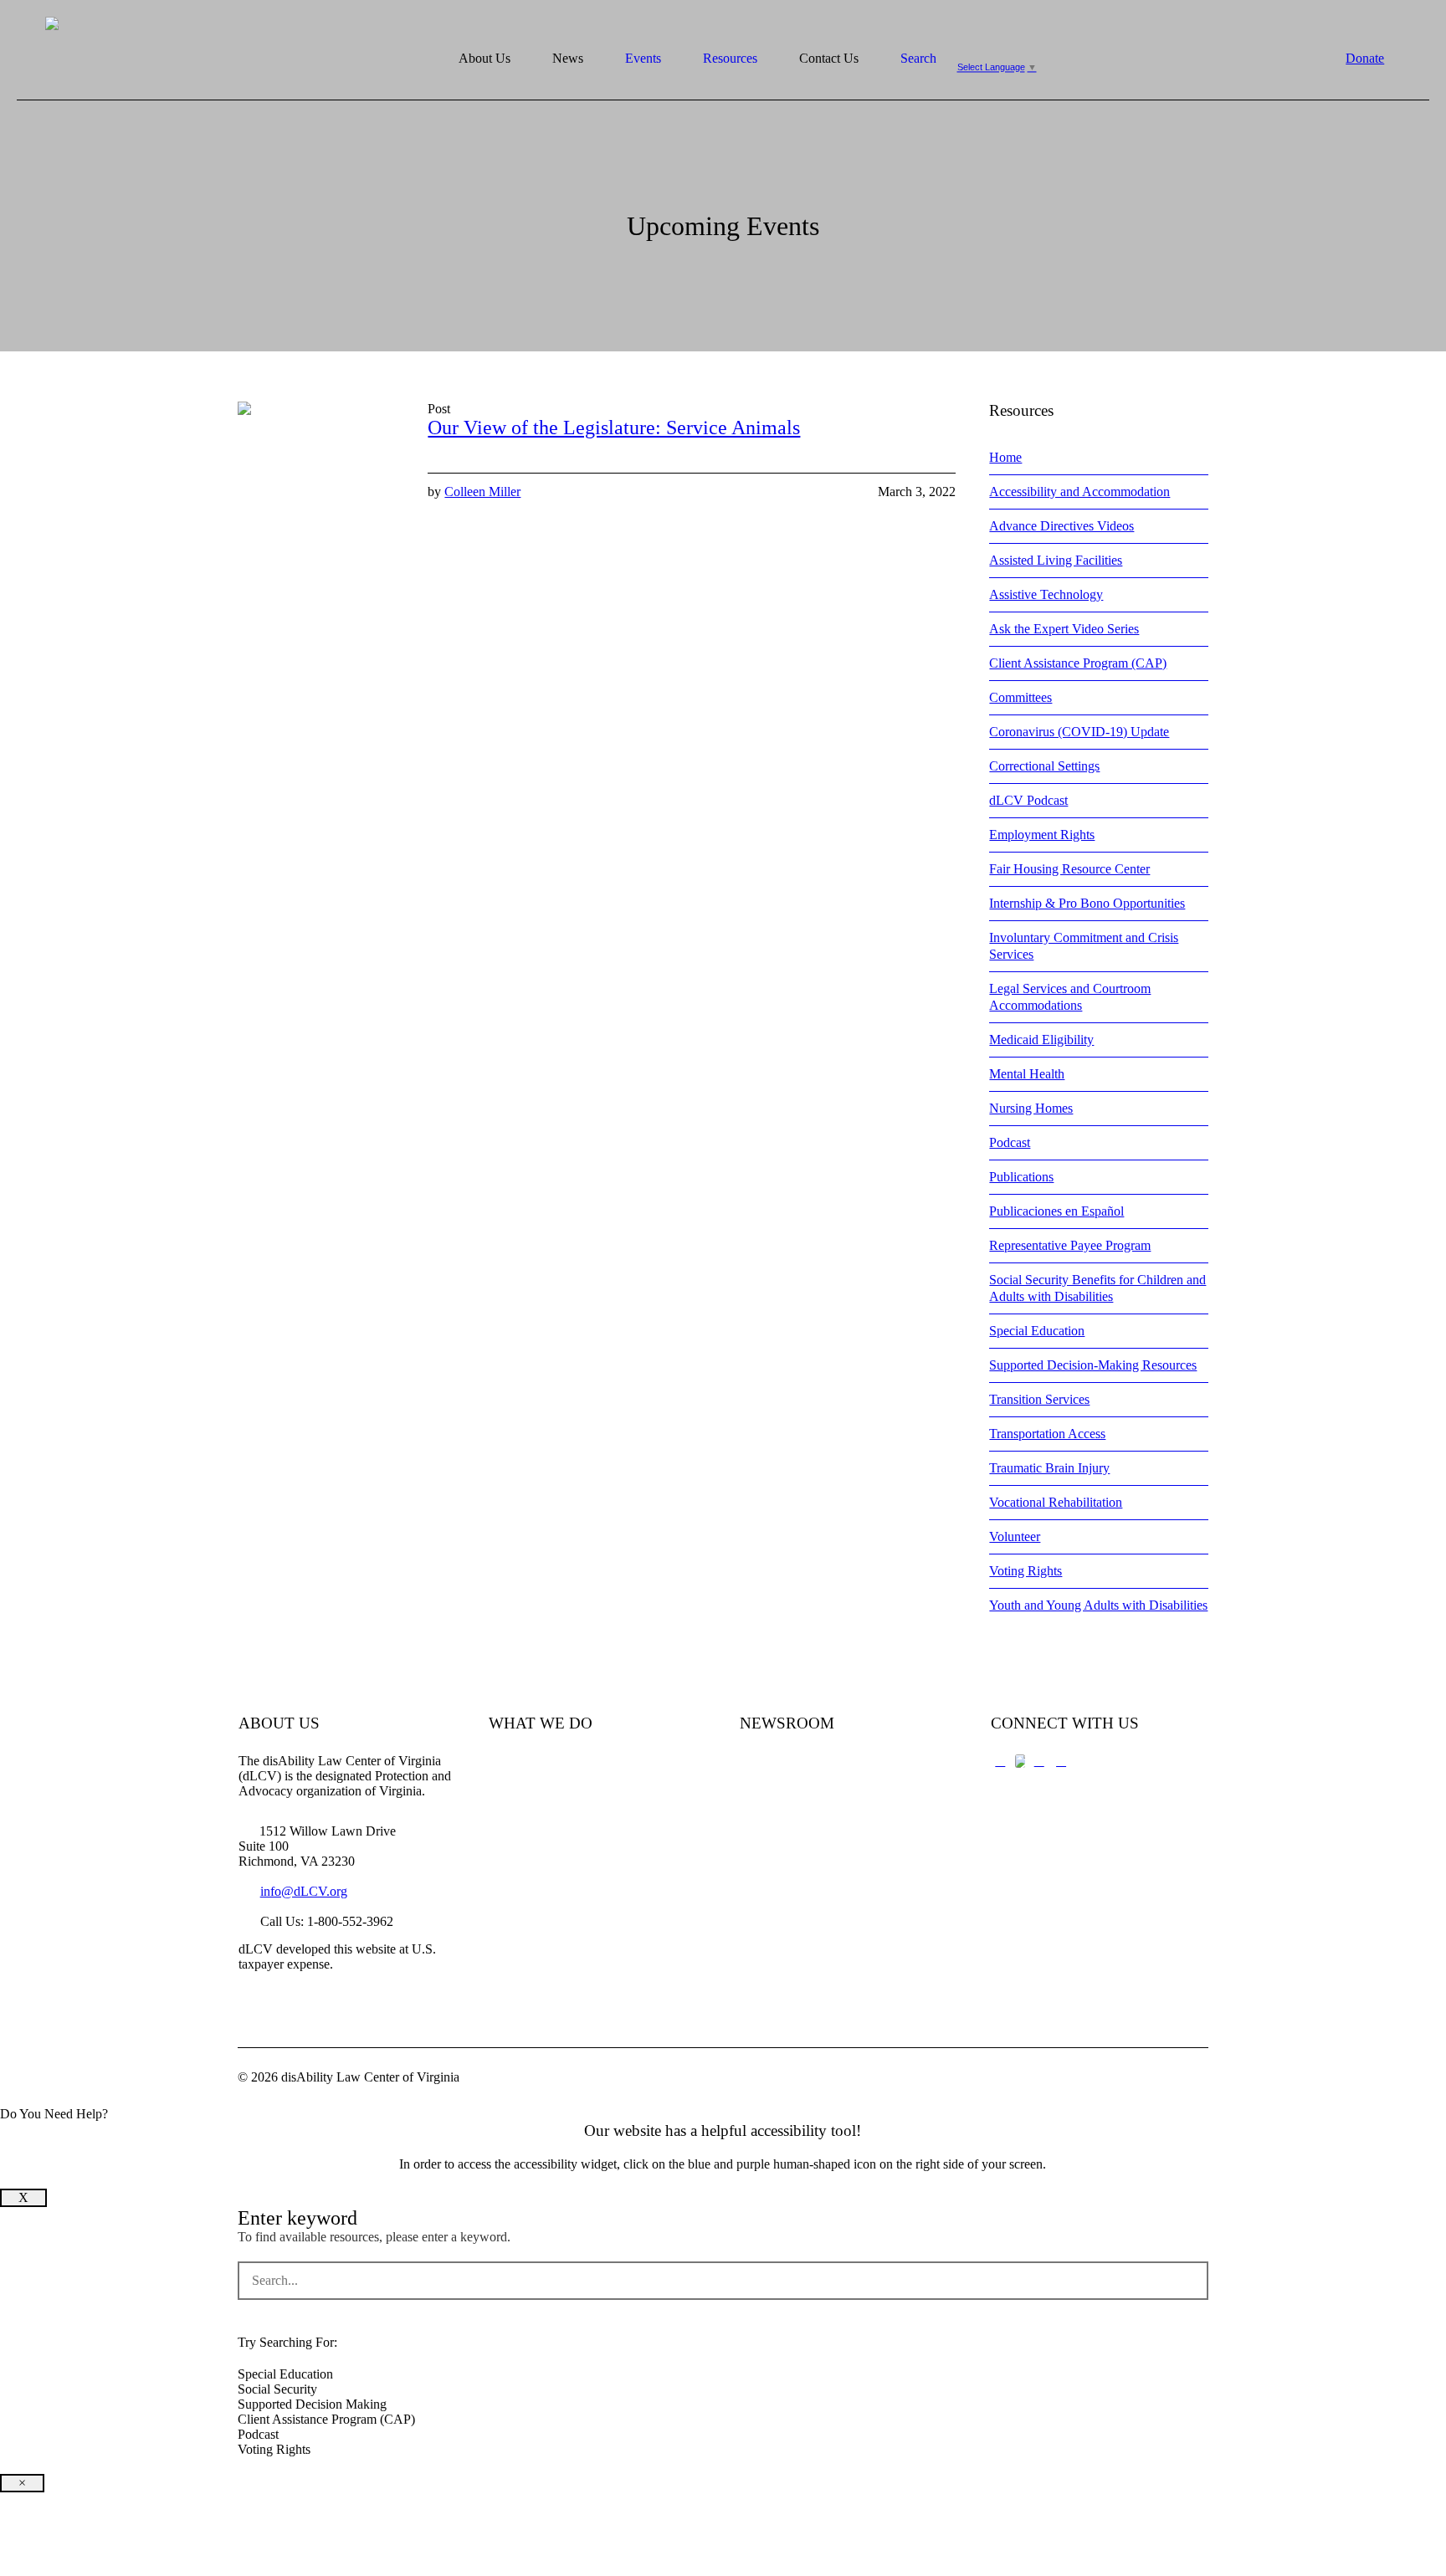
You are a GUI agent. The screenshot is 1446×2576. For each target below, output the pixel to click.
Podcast (1010, 1142)
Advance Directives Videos (1061, 526)
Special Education (1037, 1331)
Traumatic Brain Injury (1049, 1468)
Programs (514, 1826)
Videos (507, 1855)
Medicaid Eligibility (1041, 1040)
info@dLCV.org (304, 1891)
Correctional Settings (1044, 766)
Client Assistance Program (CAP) (1078, 663)
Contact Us (518, 1885)
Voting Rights (1026, 1571)
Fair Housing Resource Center (1069, 869)
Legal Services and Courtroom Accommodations (1070, 997)
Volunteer (1015, 1536)
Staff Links (518, 1914)
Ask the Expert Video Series (1064, 629)
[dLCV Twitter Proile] (1020, 1761)
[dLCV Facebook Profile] (1000, 1761)
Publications (1021, 1177)
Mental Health (1027, 1074)
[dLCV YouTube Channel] (1039, 1761)
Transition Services (1039, 1399)
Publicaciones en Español (1056, 1211)
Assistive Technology (1046, 594)
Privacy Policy (778, 1885)
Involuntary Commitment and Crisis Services (1084, 946)
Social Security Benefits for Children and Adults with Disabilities (1097, 1288)
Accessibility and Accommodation (1079, 492)
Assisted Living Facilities (1056, 560)
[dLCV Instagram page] (1061, 1761)
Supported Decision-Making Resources (1093, 1365)
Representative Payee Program (1070, 1245)
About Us (515, 1767)
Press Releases (778, 1767)
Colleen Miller (482, 492)
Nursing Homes (1031, 1108)
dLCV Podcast (1028, 800)
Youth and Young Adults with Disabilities (1098, 1605)
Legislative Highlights (798, 1797)
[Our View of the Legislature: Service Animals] (320, 484)
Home (1005, 457)
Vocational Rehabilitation (1056, 1502)
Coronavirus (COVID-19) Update (1079, 732)
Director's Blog (780, 1826)
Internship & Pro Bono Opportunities (1087, 903)
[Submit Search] (1191, 2281)
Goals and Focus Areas (550, 1797)
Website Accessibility (796, 1914)
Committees (1020, 697)
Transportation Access (1047, 1434)
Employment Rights (1042, 835)
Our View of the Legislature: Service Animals (614, 428)
